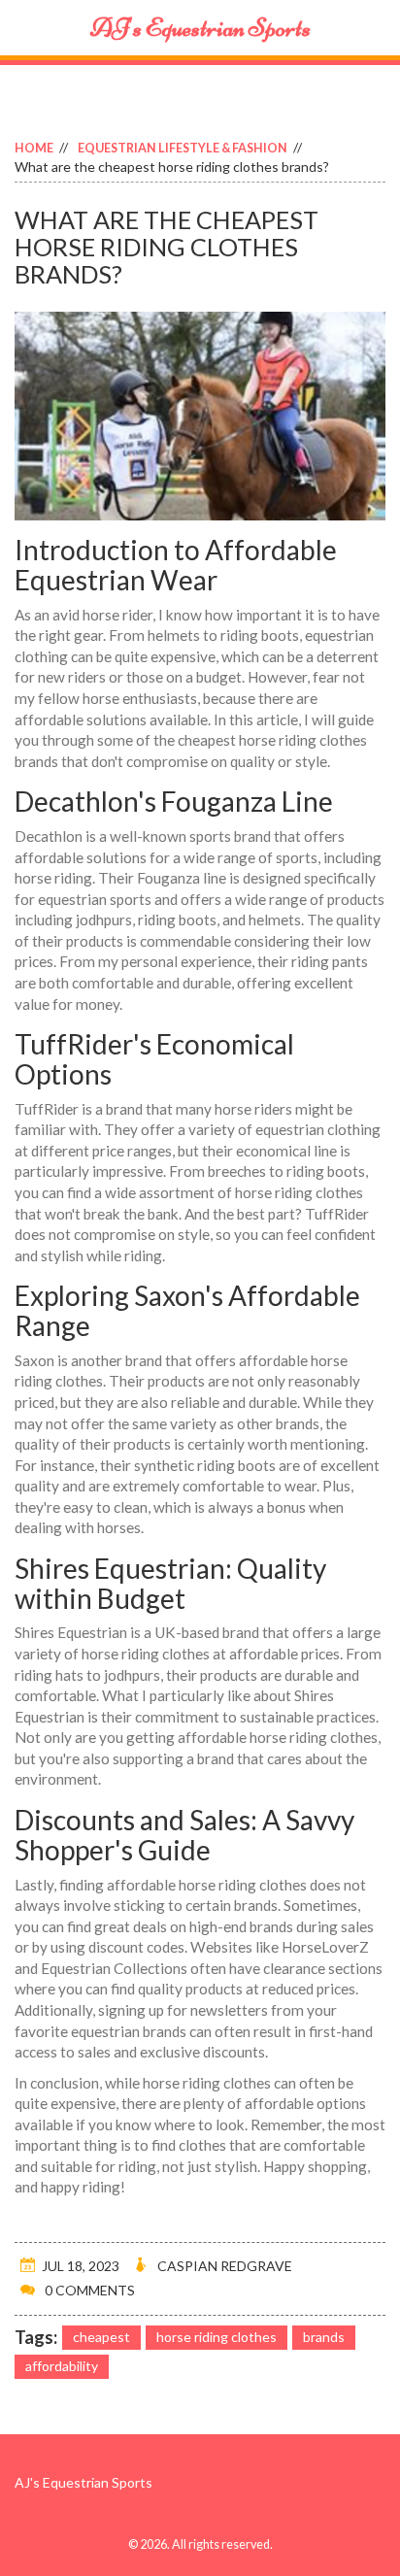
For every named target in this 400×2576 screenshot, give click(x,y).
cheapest (101, 2337)
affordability (62, 2366)
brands (324, 2337)
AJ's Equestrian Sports (200, 28)
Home (34, 148)
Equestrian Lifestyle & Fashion (183, 148)
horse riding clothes (217, 2337)
